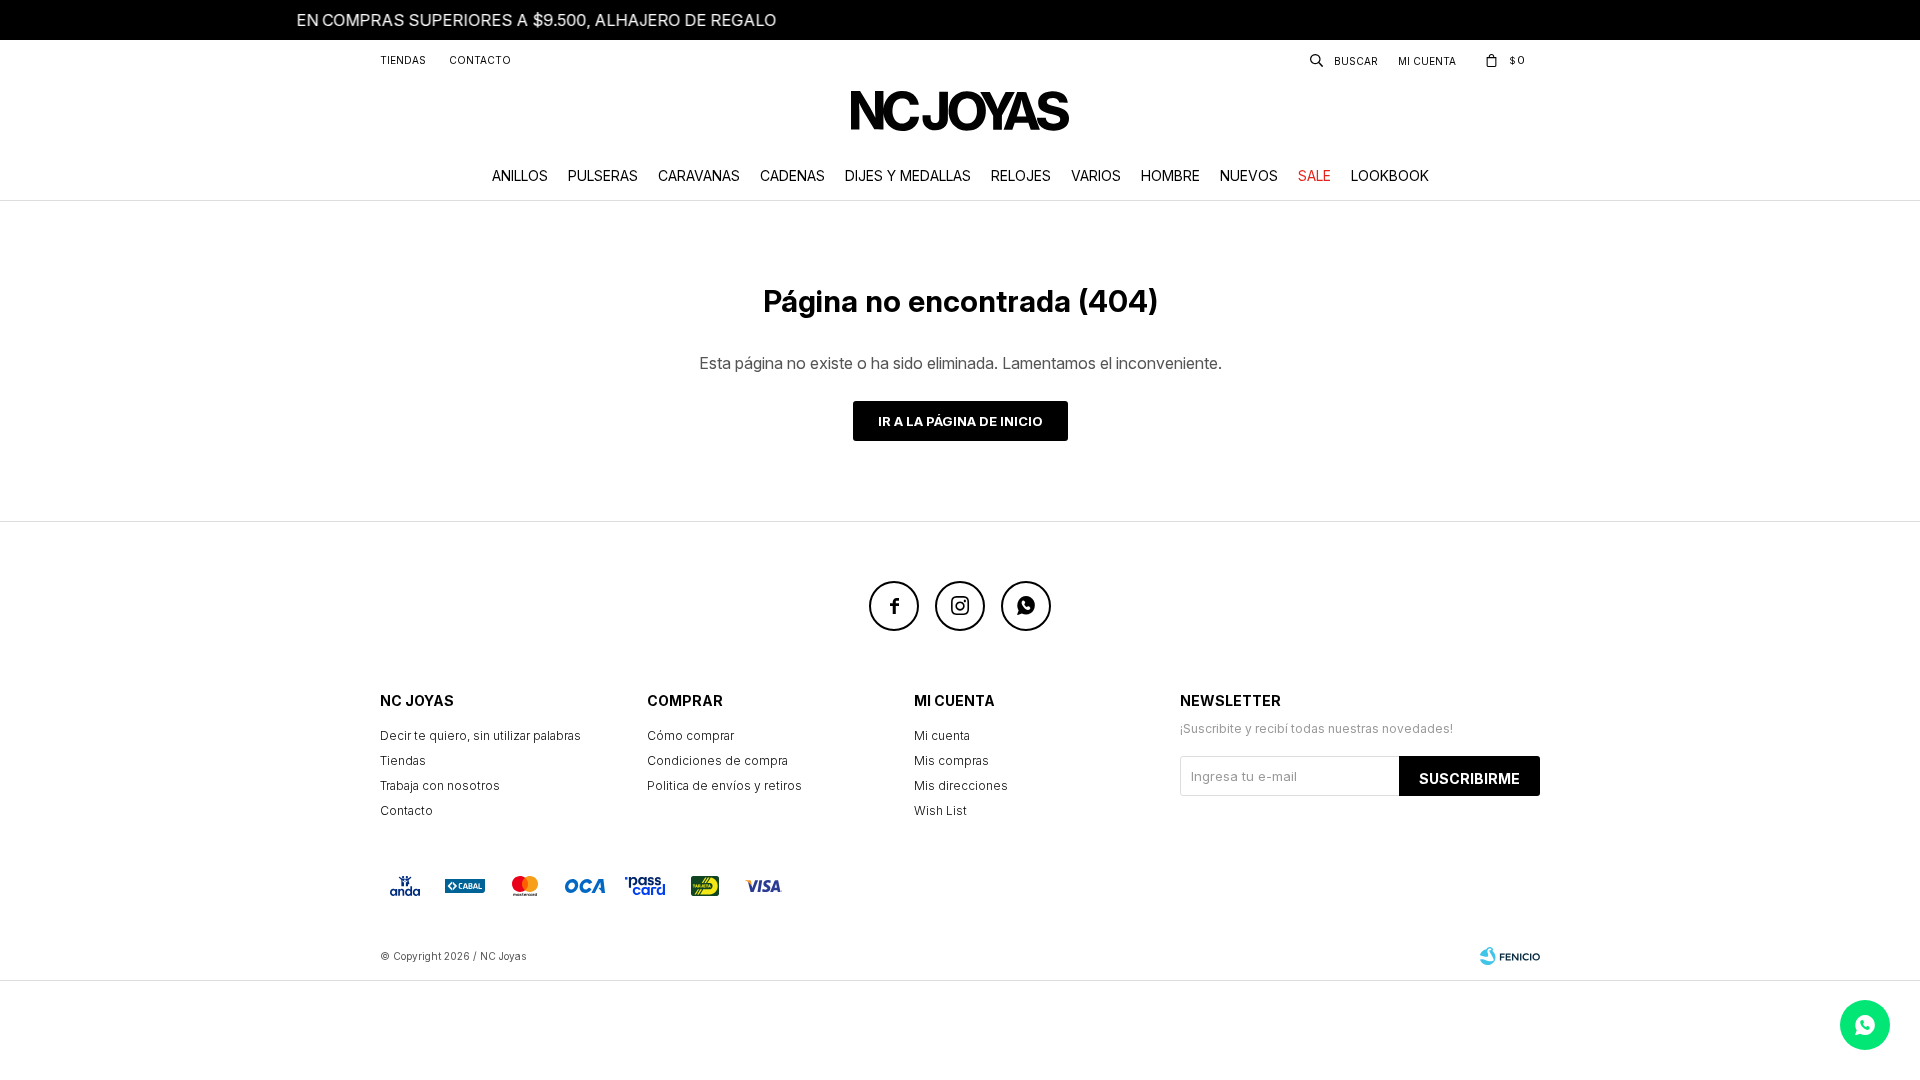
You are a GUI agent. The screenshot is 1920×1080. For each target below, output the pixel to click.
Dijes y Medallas (908, 175)
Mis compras (951, 760)
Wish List (940, 810)
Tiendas (403, 60)
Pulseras (603, 175)
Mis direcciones (961, 785)
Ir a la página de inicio (960, 421)
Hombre (1170, 175)
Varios (1096, 175)
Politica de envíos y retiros (724, 785)
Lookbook (1390, 175)
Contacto (480, 60)
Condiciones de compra (717, 760)
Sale (1314, 175)
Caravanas (699, 175)
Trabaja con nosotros (440, 785)
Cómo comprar (690, 735)
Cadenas (792, 175)
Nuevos (1249, 175)
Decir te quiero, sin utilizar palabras (480, 735)
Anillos (520, 175)
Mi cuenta (942, 735)
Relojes (1021, 175)
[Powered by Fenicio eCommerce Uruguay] (1510, 956)
